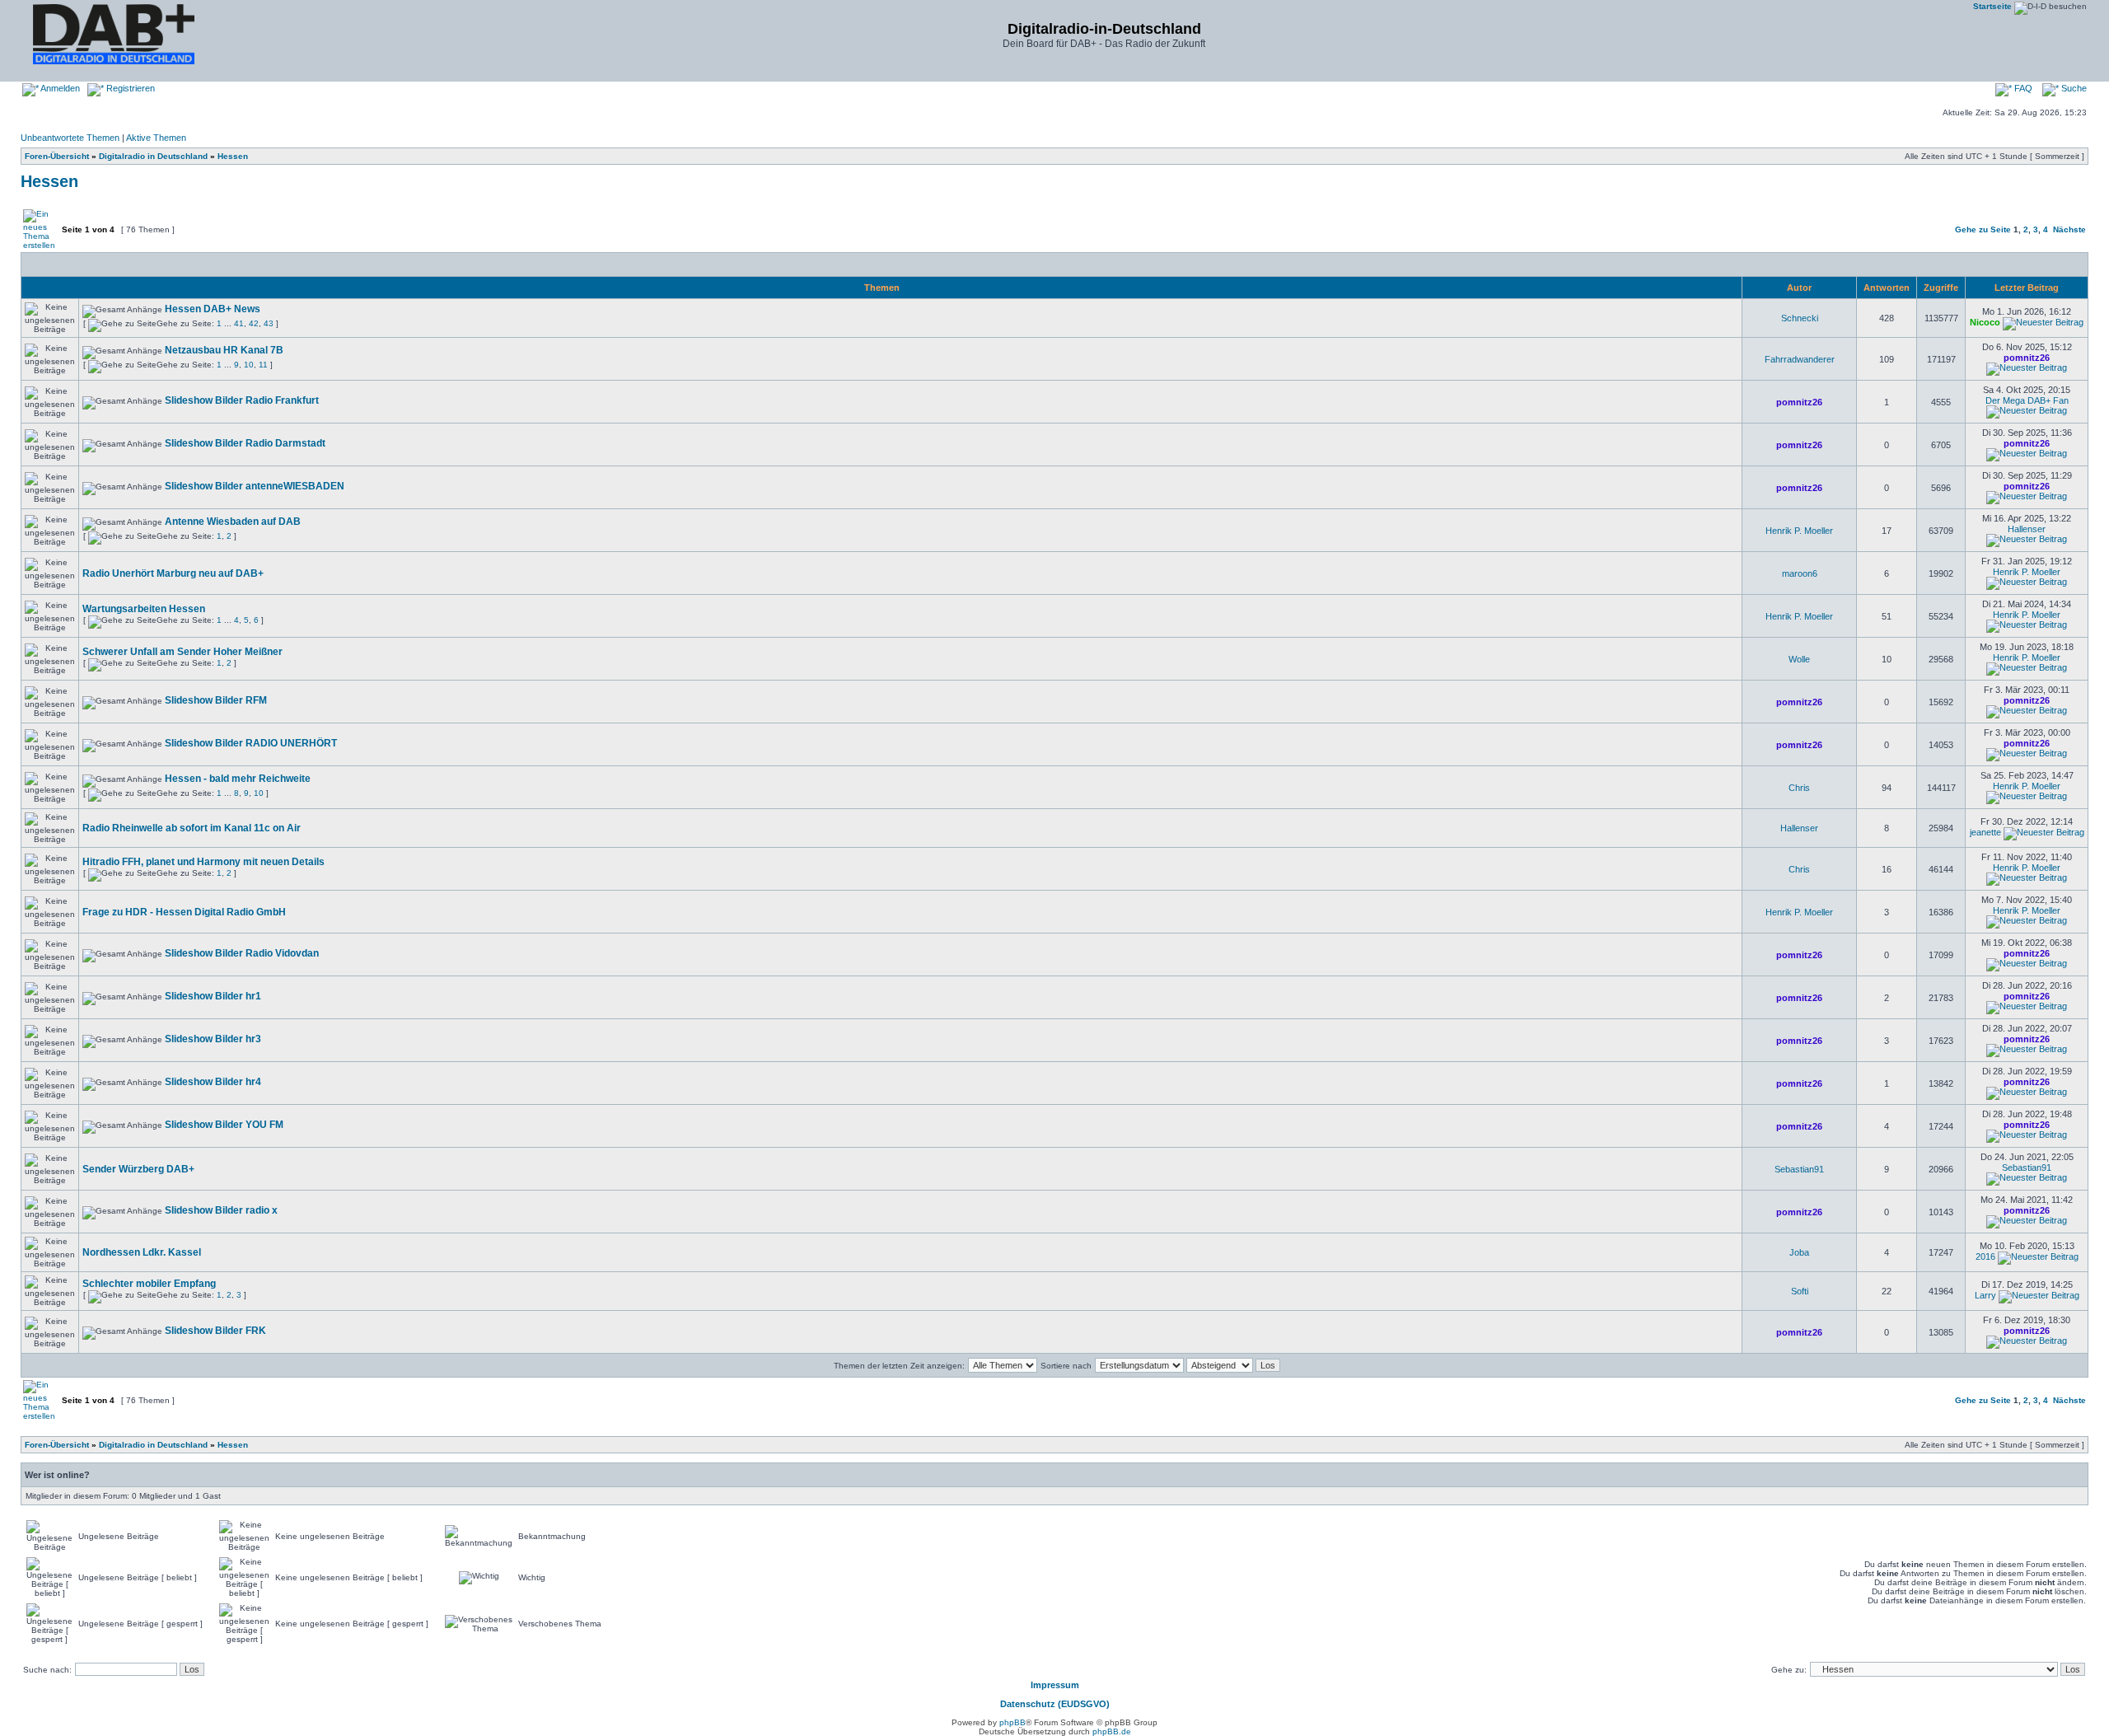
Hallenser (2027, 529)
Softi (1800, 1291)
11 (263, 365)
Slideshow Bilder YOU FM (224, 1125)
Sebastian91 (1799, 1169)
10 (249, 365)
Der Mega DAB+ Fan (2027, 400)
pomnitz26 (2027, 358)
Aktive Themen (156, 138)
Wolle (1799, 659)
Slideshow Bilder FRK (215, 1331)
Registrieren (129, 88)
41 (239, 323)
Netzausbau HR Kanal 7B (224, 350)
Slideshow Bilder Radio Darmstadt (245, 443)
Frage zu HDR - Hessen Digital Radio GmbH (184, 912)
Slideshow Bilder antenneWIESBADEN (255, 486)
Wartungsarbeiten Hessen (144, 609)
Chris (1799, 788)
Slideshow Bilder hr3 (213, 1039)
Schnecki (1800, 318)
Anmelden (59, 88)
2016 (1985, 1256)
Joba (1799, 1252)
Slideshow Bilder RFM (216, 700)
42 (254, 323)
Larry (1985, 1295)
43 (269, 323)
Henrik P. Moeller (1799, 531)
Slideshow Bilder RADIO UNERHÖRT (251, 743)
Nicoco (1985, 322)
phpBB (1012, 1722)
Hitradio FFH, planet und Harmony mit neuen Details (203, 862)
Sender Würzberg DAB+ (138, 1169)
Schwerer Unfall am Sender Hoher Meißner (182, 652)
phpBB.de (1112, 1731)
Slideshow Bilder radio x (221, 1210)
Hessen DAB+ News (213, 309)
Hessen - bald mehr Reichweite (238, 779)
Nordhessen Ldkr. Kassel (142, 1252)
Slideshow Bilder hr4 (213, 1082)
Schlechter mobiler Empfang (149, 1284)
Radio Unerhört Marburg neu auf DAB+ (173, 573)
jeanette (1985, 832)
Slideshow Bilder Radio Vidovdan (242, 953)
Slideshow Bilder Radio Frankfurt (242, 400)
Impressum (1055, 1685)
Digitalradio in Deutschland (153, 156)
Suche (2073, 88)
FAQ (2022, 88)
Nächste (2069, 229)
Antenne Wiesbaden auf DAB (233, 522)
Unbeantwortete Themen (70, 138)
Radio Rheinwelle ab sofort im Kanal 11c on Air (192, 828)
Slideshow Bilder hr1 (213, 996)
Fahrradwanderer (1800, 359)
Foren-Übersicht (57, 156)
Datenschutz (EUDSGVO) (1055, 1704)
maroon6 (1800, 573)
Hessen (233, 156)
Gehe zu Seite (1983, 229)
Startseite (1992, 6)
